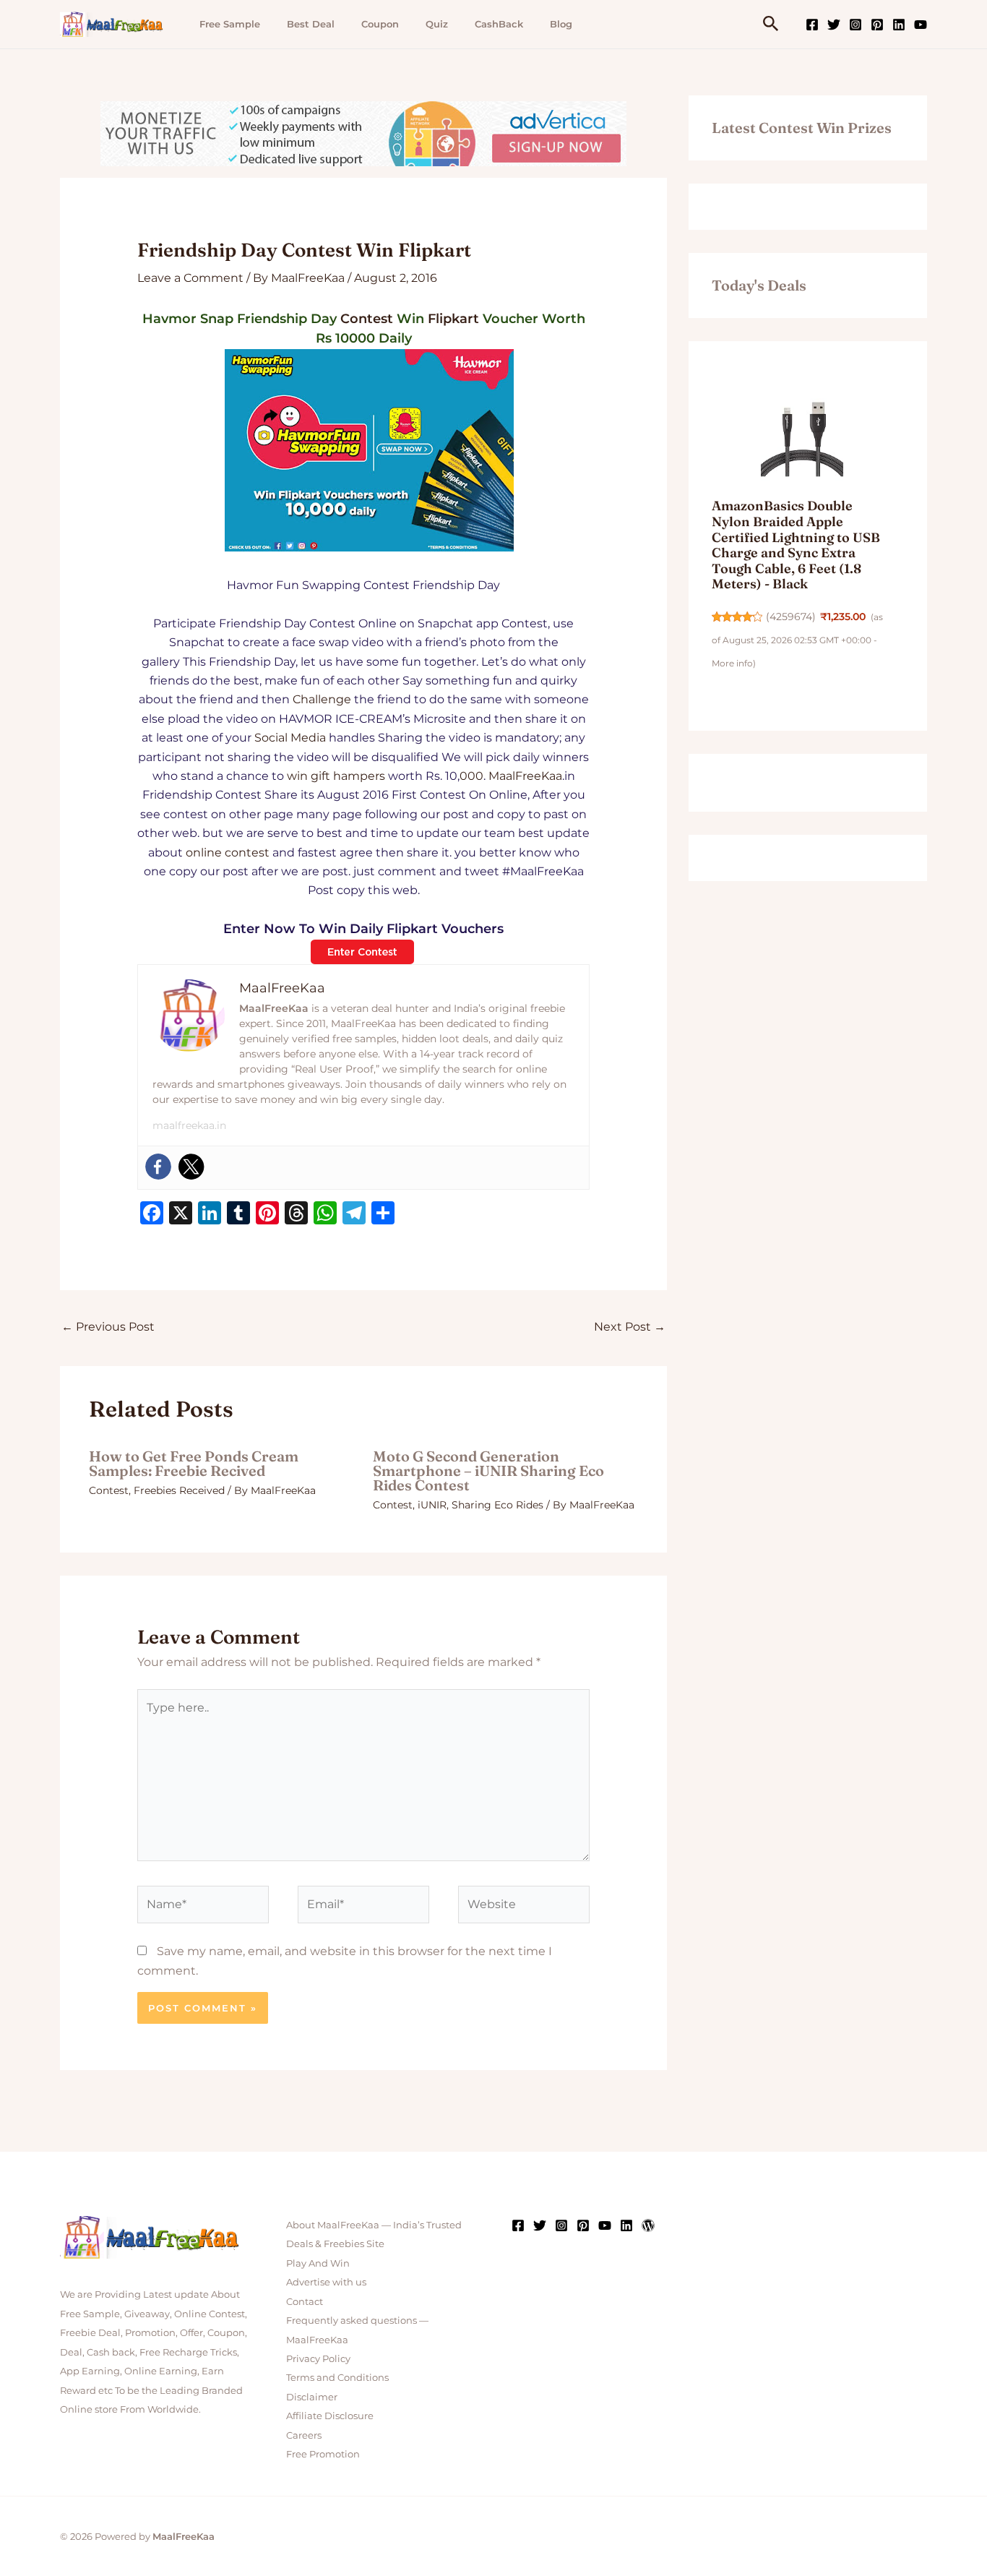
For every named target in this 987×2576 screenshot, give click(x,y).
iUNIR (432, 1505)
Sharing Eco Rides (497, 1505)
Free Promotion (323, 2454)
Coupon (380, 24)
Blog (561, 24)
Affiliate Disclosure (330, 2416)
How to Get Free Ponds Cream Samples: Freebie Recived (194, 1463)
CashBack (499, 24)
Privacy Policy (318, 2358)
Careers (304, 2435)
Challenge (322, 699)
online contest (228, 853)
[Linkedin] (899, 25)
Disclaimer (312, 2397)
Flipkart (453, 319)
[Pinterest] (877, 25)
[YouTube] (921, 25)
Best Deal (311, 24)
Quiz (437, 24)
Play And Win (318, 2263)
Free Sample (230, 24)
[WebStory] (648, 2225)
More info (732, 663)
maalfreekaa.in (189, 1125)
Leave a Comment (190, 278)
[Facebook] (812, 25)
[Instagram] (855, 25)
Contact (305, 2301)
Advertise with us (326, 2282)
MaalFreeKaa (525, 776)
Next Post (630, 1327)
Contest (367, 319)
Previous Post (108, 1327)
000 (471, 776)
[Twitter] (834, 25)
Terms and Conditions (337, 2377)
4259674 (791, 617)
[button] (771, 24)
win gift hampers (336, 776)
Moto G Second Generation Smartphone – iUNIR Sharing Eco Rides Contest (488, 1471)
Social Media (290, 738)
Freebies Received (179, 1490)
